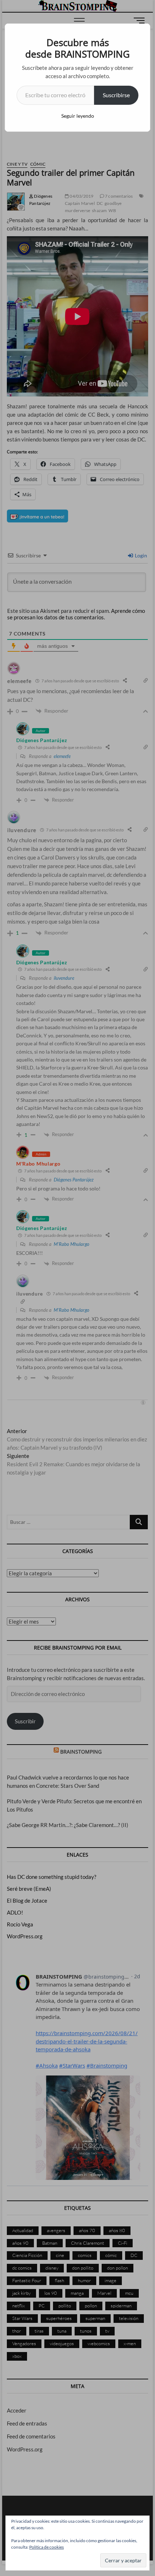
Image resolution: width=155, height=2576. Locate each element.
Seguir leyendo (78, 116)
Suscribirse (116, 95)
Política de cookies (46, 2547)
